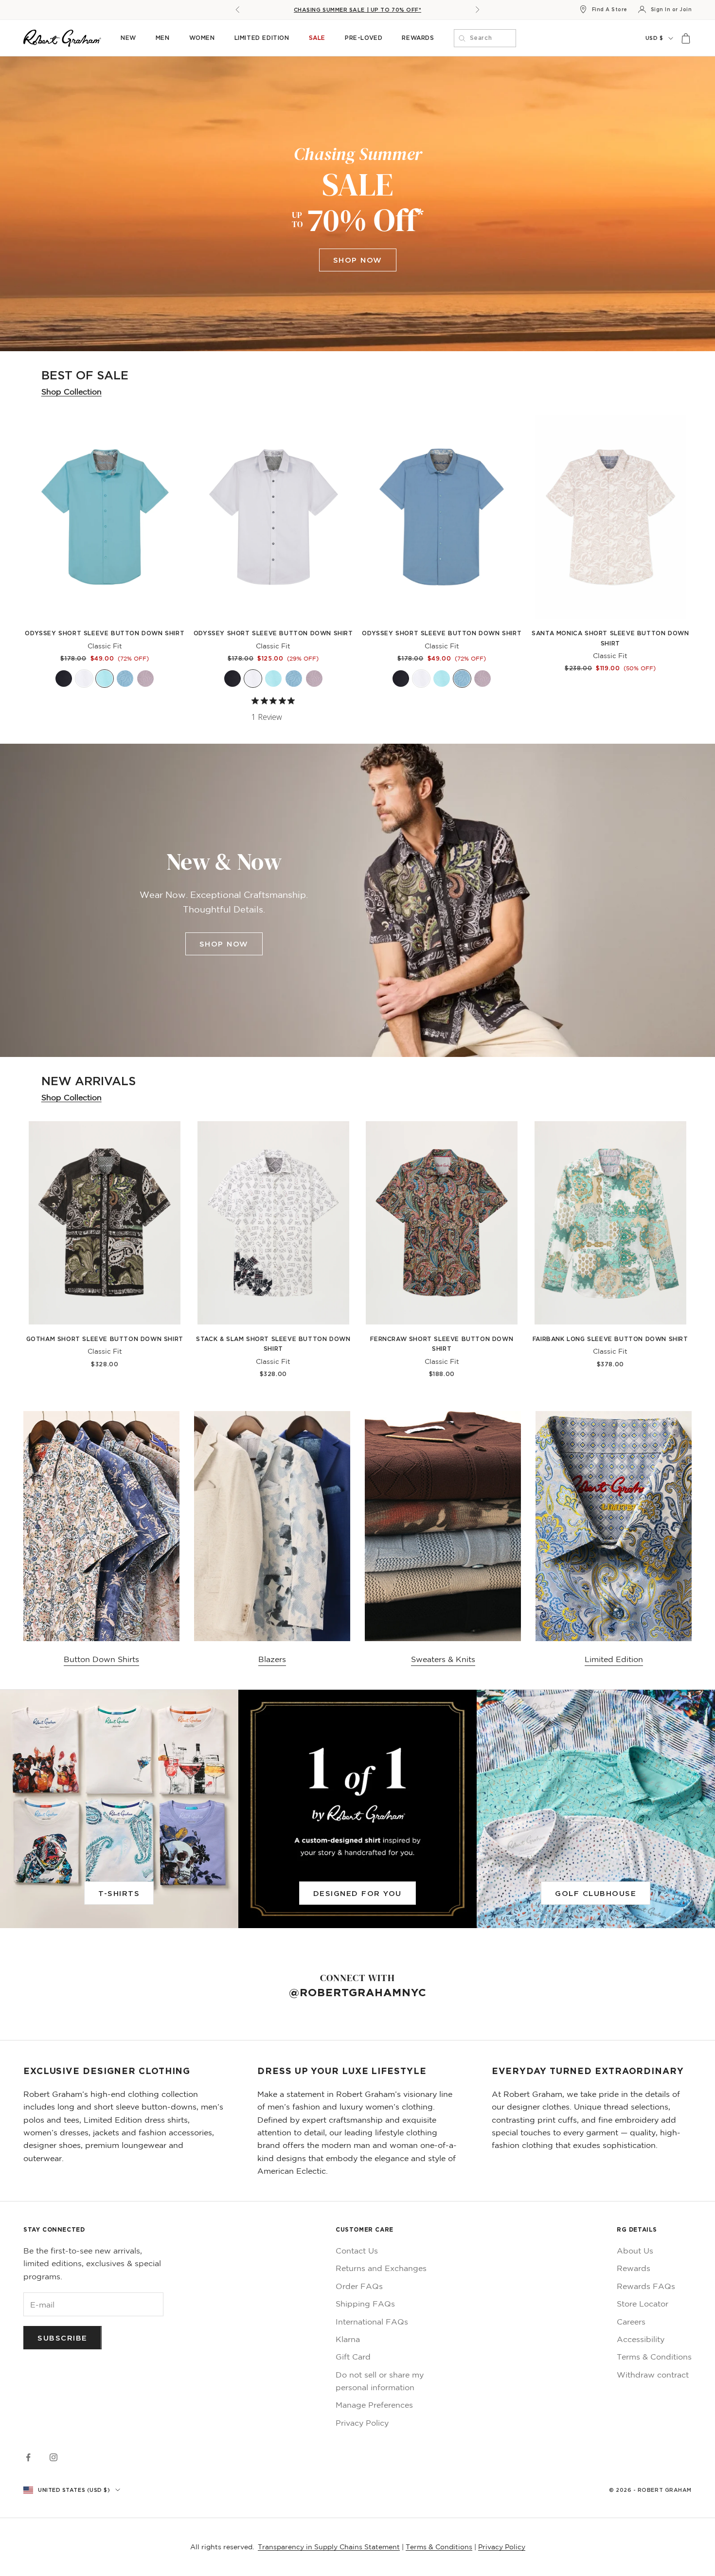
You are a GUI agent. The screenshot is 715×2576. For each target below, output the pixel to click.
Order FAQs (359, 2286)
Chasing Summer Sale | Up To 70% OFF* (358, 10)
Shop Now (358, 260)
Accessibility (641, 2339)
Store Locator (643, 2304)
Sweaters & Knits (443, 1659)
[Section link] (357, 204)
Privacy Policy (362, 2423)
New (128, 38)
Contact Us (357, 2251)
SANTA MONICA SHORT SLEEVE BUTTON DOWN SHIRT (610, 638)
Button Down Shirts (101, 1659)
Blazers (272, 1659)
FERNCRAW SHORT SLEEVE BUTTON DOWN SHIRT (442, 1344)
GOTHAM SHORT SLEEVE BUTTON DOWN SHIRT (105, 1339)
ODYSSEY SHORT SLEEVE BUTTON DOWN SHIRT (105, 633)
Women (202, 38)
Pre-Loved (364, 38)
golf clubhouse (596, 1893)
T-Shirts (119, 1893)
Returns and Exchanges (381, 2268)
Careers (631, 2322)
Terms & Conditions (654, 2357)
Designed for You (357, 1893)
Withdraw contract (653, 2375)
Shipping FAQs (365, 2304)
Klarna (348, 2339)
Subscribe (63, 2338)
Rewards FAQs (646, 2286)
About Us (635, 2251)
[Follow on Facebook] (28, 2457)
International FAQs (372, 2322)
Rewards (418, 38)
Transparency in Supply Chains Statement (329, 2547)
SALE (317, 38)
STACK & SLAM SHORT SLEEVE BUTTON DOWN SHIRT (273, 1344)
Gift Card (353, 2357)
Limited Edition (262, 38)
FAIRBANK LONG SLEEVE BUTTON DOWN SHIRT (610, 1339)
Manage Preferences (374, 2405)
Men (163, 38)
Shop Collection (71, 392)
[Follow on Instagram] (54, 2457)
